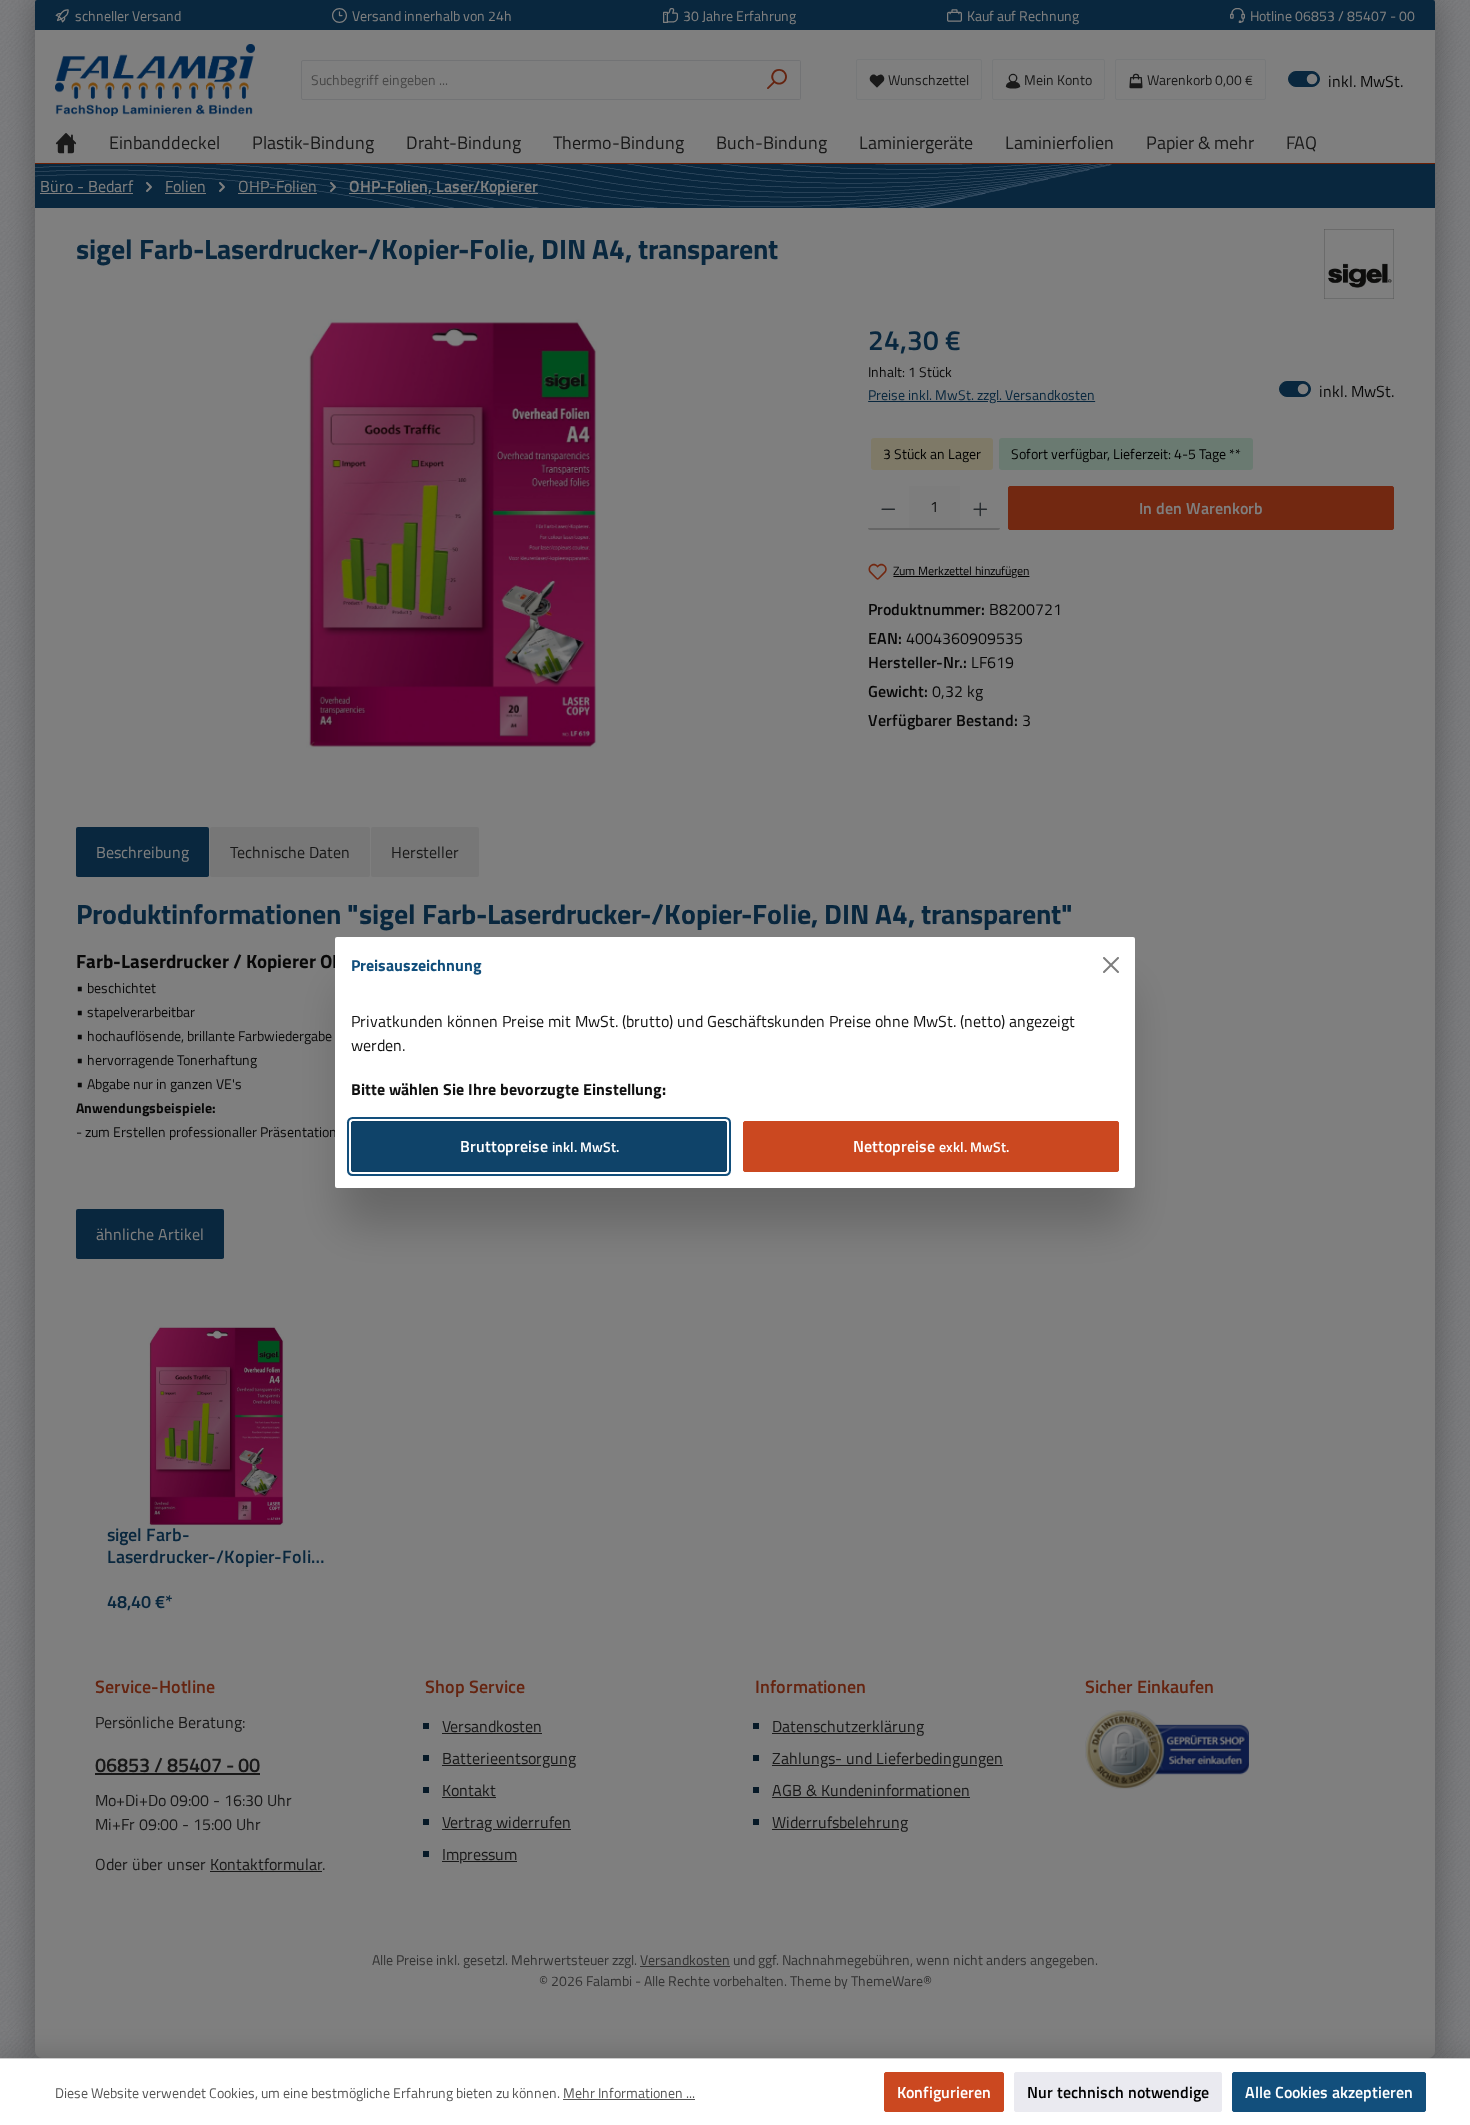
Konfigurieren (944, 2092)
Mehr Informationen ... (629, 2092)
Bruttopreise (539, 1146)
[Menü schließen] (1111, 965)
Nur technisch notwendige (1118, 2092)
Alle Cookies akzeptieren (1329, 2092)
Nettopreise (931, 1146)
